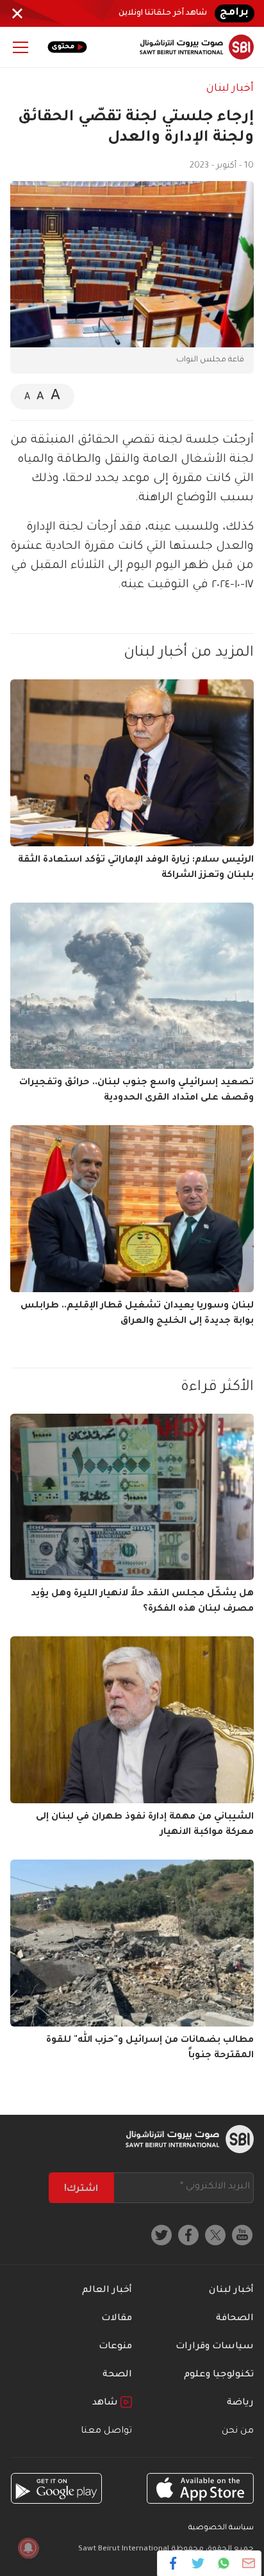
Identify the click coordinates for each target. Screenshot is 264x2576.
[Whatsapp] (223, 2563)
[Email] (248, 2563)
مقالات (117, 2319)
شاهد (106, 2403)
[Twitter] (198, 2563)
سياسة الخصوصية (221, 2528)
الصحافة (235, 2319)
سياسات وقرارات (215, 2347)
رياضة (240, 2403)
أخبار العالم (107, 2291)
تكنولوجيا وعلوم (219, 2375)
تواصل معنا (106, 2431)
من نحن (238, 2431)
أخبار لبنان (230, 89)
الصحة (117, 2375)
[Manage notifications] (28, 2548)
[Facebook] (173, 2563)
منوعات (115, 2347)
